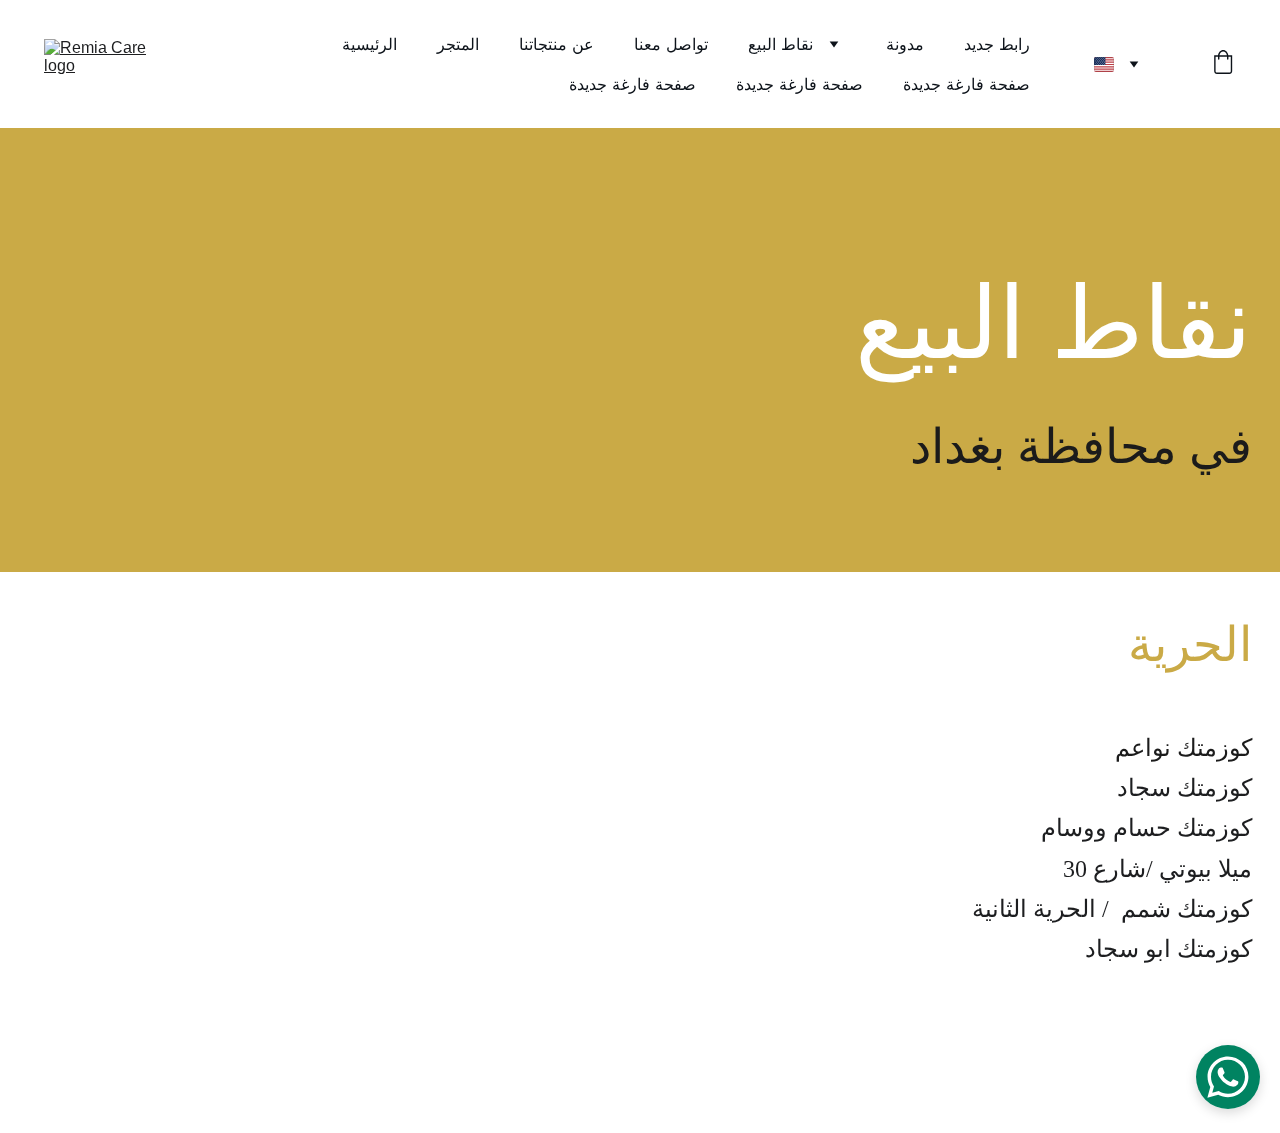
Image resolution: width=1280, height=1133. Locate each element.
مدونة (905, 44)
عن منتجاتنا (556, 44)
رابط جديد (997, 44)
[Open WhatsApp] (1228, 1077)
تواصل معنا (671, 44)
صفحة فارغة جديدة (632, 84)
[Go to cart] (1223, 64)
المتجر (458, 44)
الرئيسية (369, 44)
